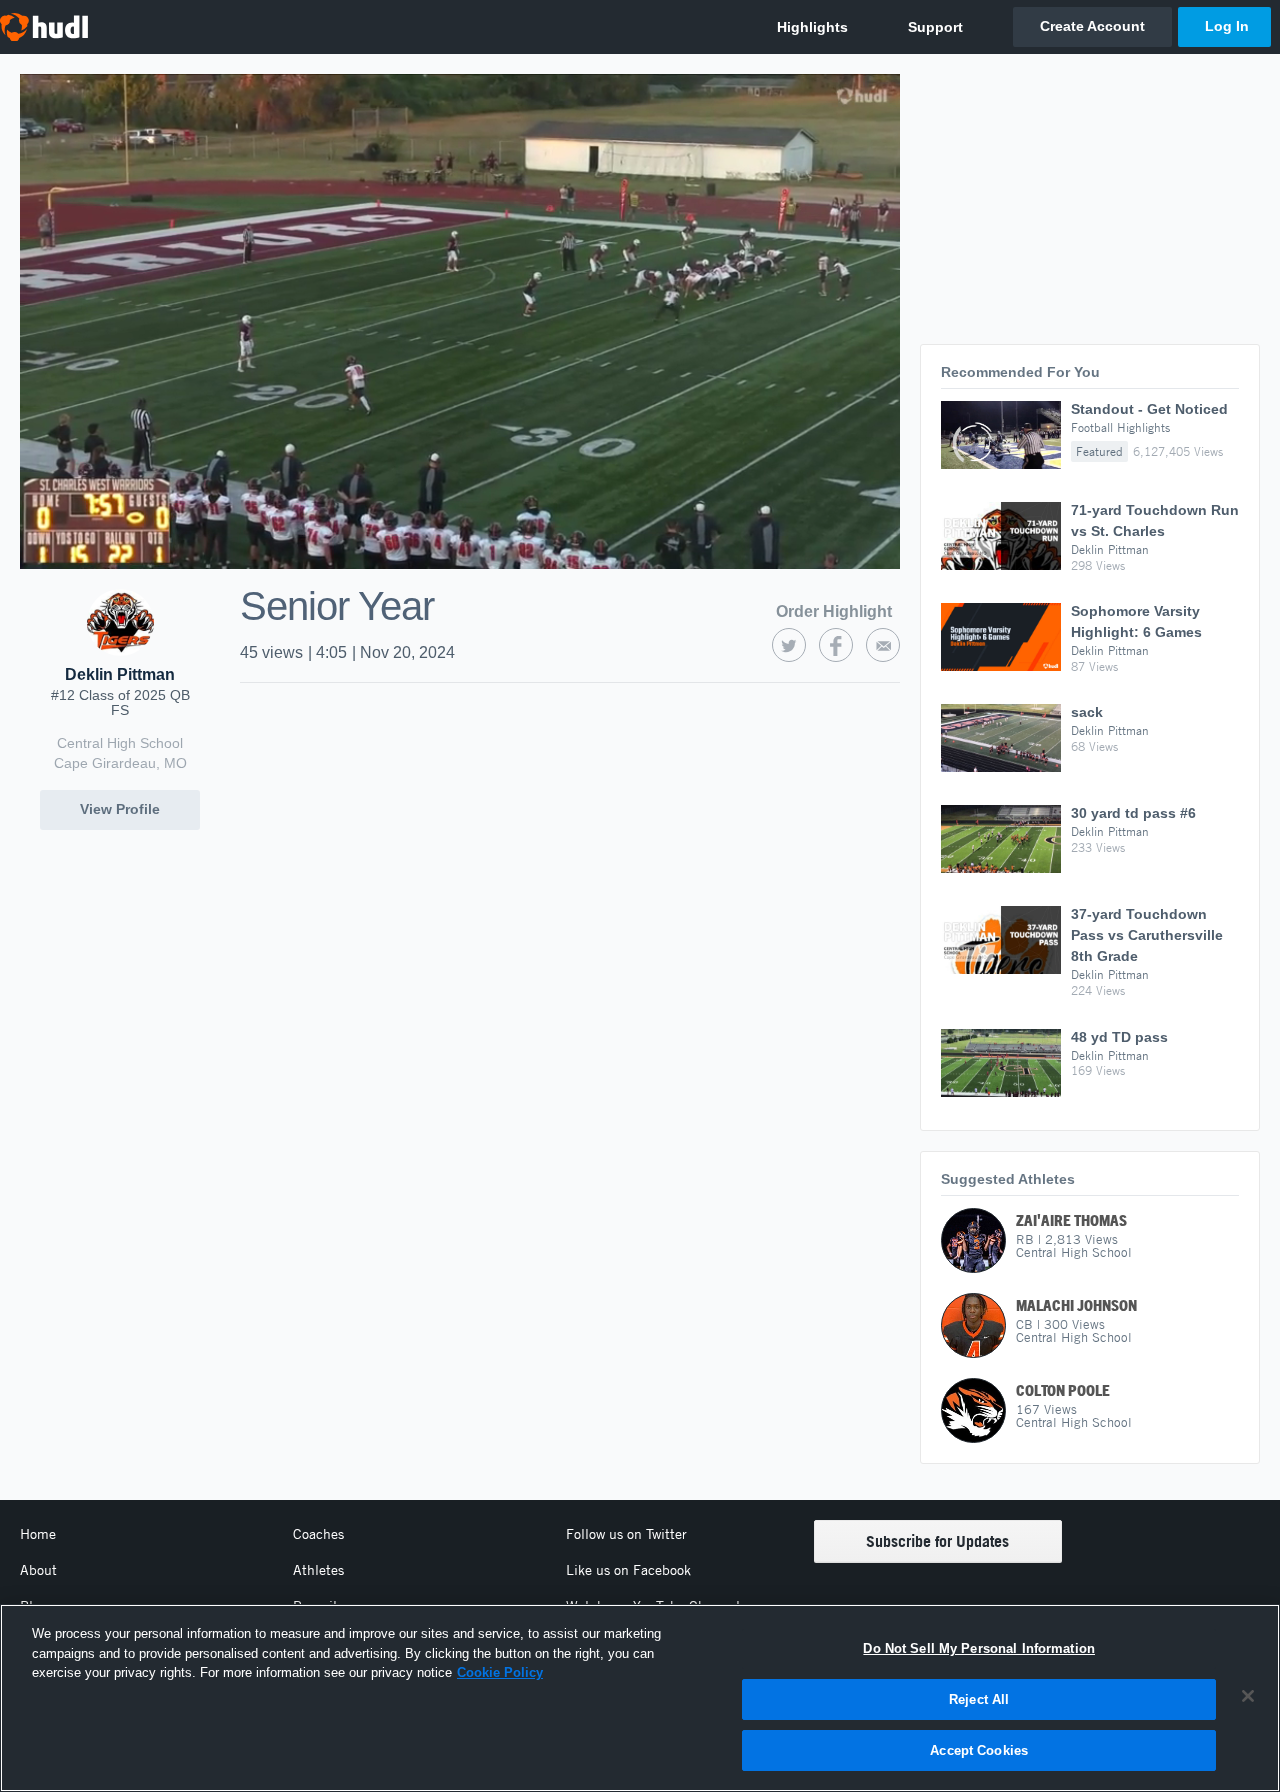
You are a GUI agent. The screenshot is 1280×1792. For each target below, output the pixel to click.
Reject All (979, 1699)
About (38, 1570)
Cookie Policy (500, 1672)
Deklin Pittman (120, 674)
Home (38, 1534)
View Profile (120, 809)
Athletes (318, 1570)
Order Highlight (834, 611)
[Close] (1248, 1696)
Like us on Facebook (628, 1570)
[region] (640, 1698)
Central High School (120, 743)
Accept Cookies (979, 1750)
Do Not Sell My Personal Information (979, 1648)
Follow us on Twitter (626, 1534)
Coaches (318, 1534)
